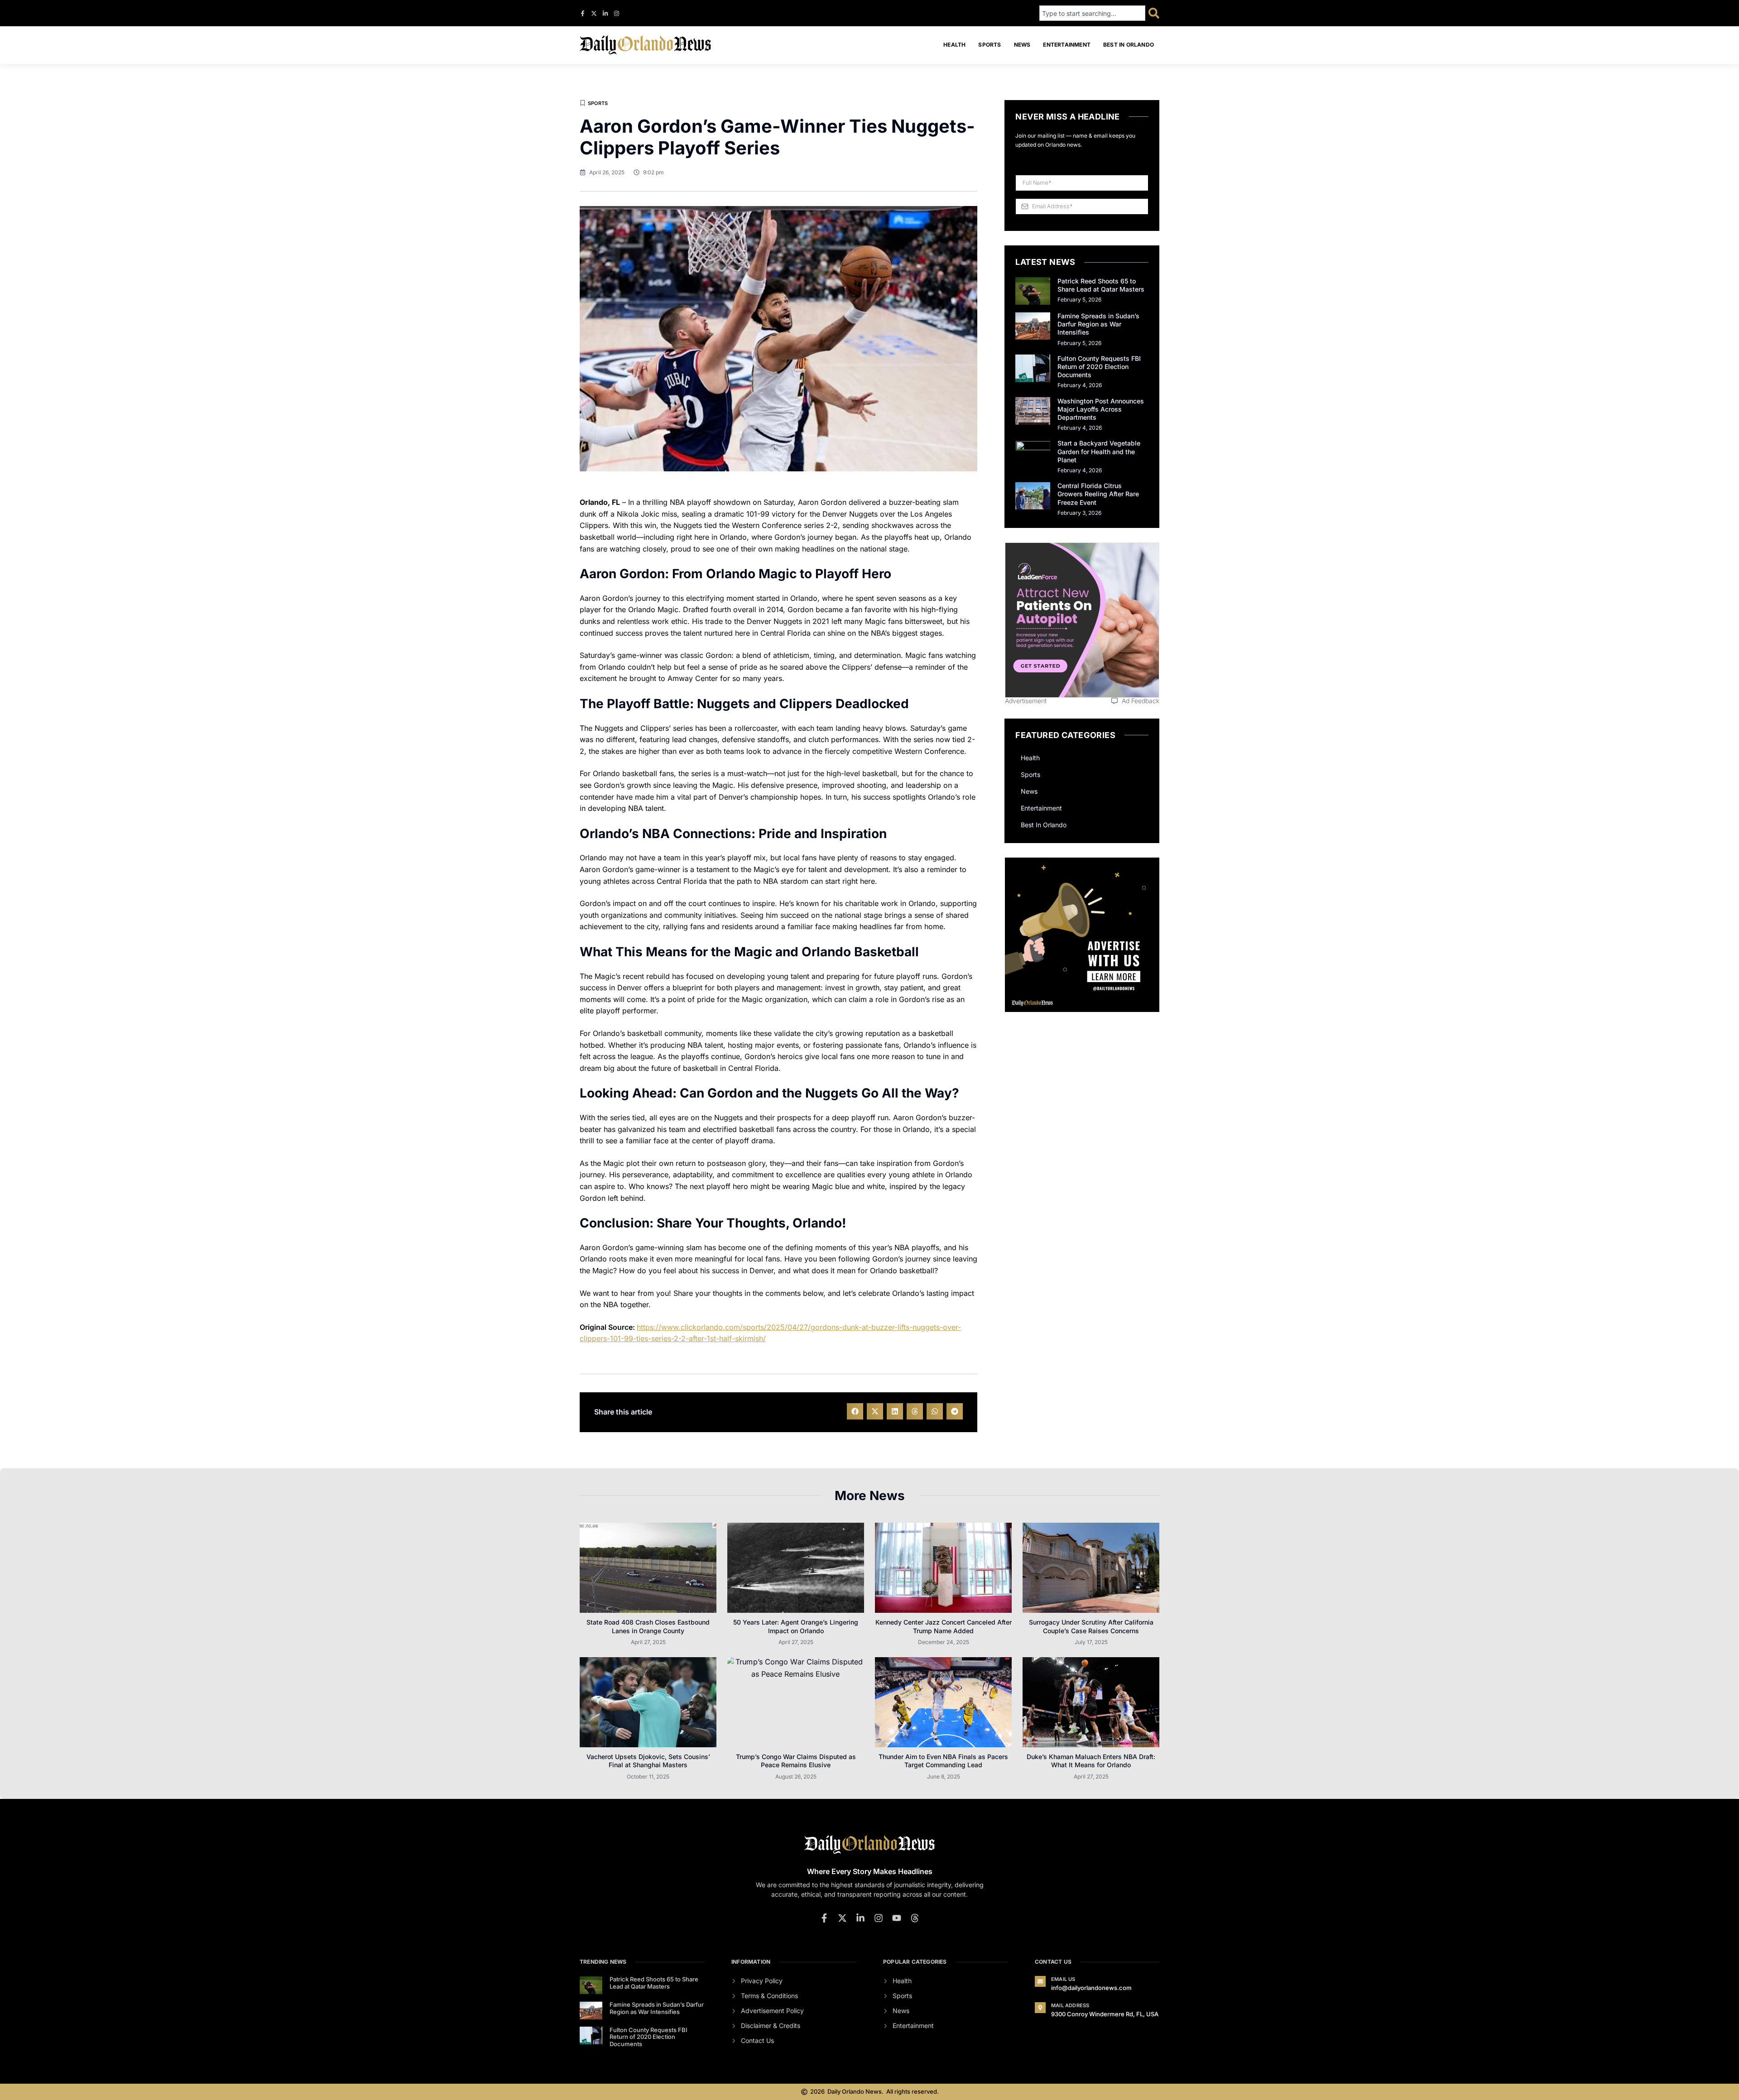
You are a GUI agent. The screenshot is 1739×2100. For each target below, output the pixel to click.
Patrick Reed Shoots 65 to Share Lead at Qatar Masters (1101, 285)
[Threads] (915, 1918)
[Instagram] (617, 13)
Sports (990, 45)
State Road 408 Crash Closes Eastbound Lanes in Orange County (648, 1626)
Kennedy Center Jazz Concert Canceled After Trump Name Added (944, 1626)
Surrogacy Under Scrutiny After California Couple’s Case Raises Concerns (1091, 1626)
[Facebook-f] (583, 13)
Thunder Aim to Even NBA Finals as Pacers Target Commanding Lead (943, 1761)
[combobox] (1092, 13)
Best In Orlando (1129, 45)
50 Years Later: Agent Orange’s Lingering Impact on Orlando (796, 1626)
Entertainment (1067, 45)
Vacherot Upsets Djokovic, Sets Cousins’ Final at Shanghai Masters (648, 1761)
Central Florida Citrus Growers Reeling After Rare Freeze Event (1098, 494)
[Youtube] (897, 1918)
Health (954, 45)
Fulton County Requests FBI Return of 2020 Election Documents (1099, 367)
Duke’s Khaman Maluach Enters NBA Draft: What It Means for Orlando (1091, 1761)
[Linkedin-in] (605, 13)
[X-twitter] (594, 13)
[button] (855, 1411)
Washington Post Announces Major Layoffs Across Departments (1101, 409)
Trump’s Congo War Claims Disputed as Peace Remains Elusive (796, 1761)
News (1022, 45)
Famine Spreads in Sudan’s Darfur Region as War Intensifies (1098, 324)
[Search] (1154, 13)
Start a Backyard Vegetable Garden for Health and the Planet (1099, 451)
